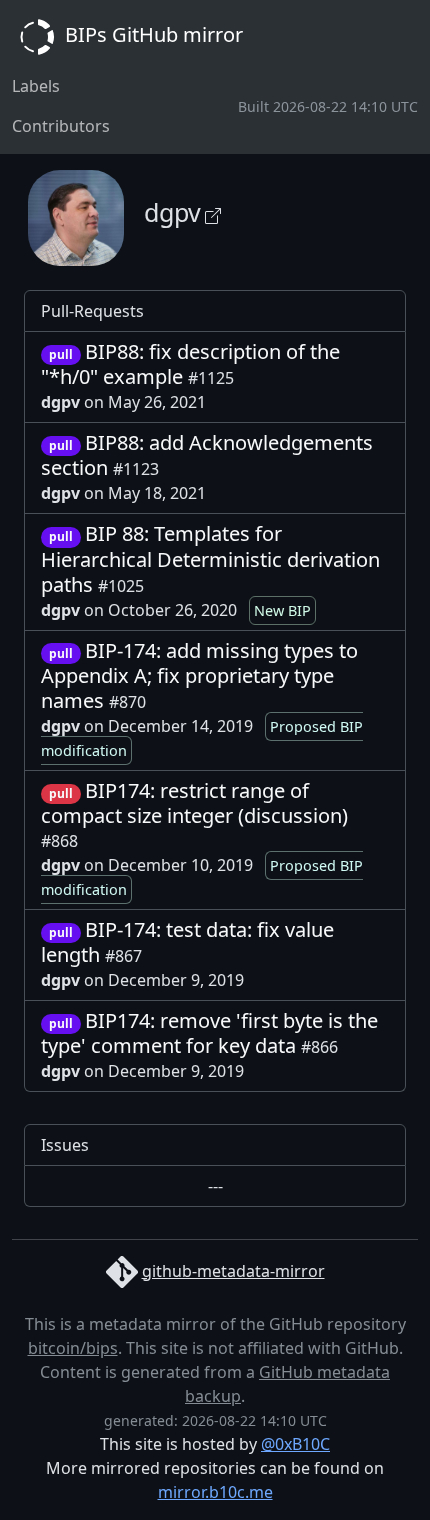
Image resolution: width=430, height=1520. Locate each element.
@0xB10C (295, 1444)
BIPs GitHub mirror (151, 34)
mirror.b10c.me (215, 1492)
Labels (36, 86)
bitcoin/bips (73, 1348)
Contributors (61, 126)
